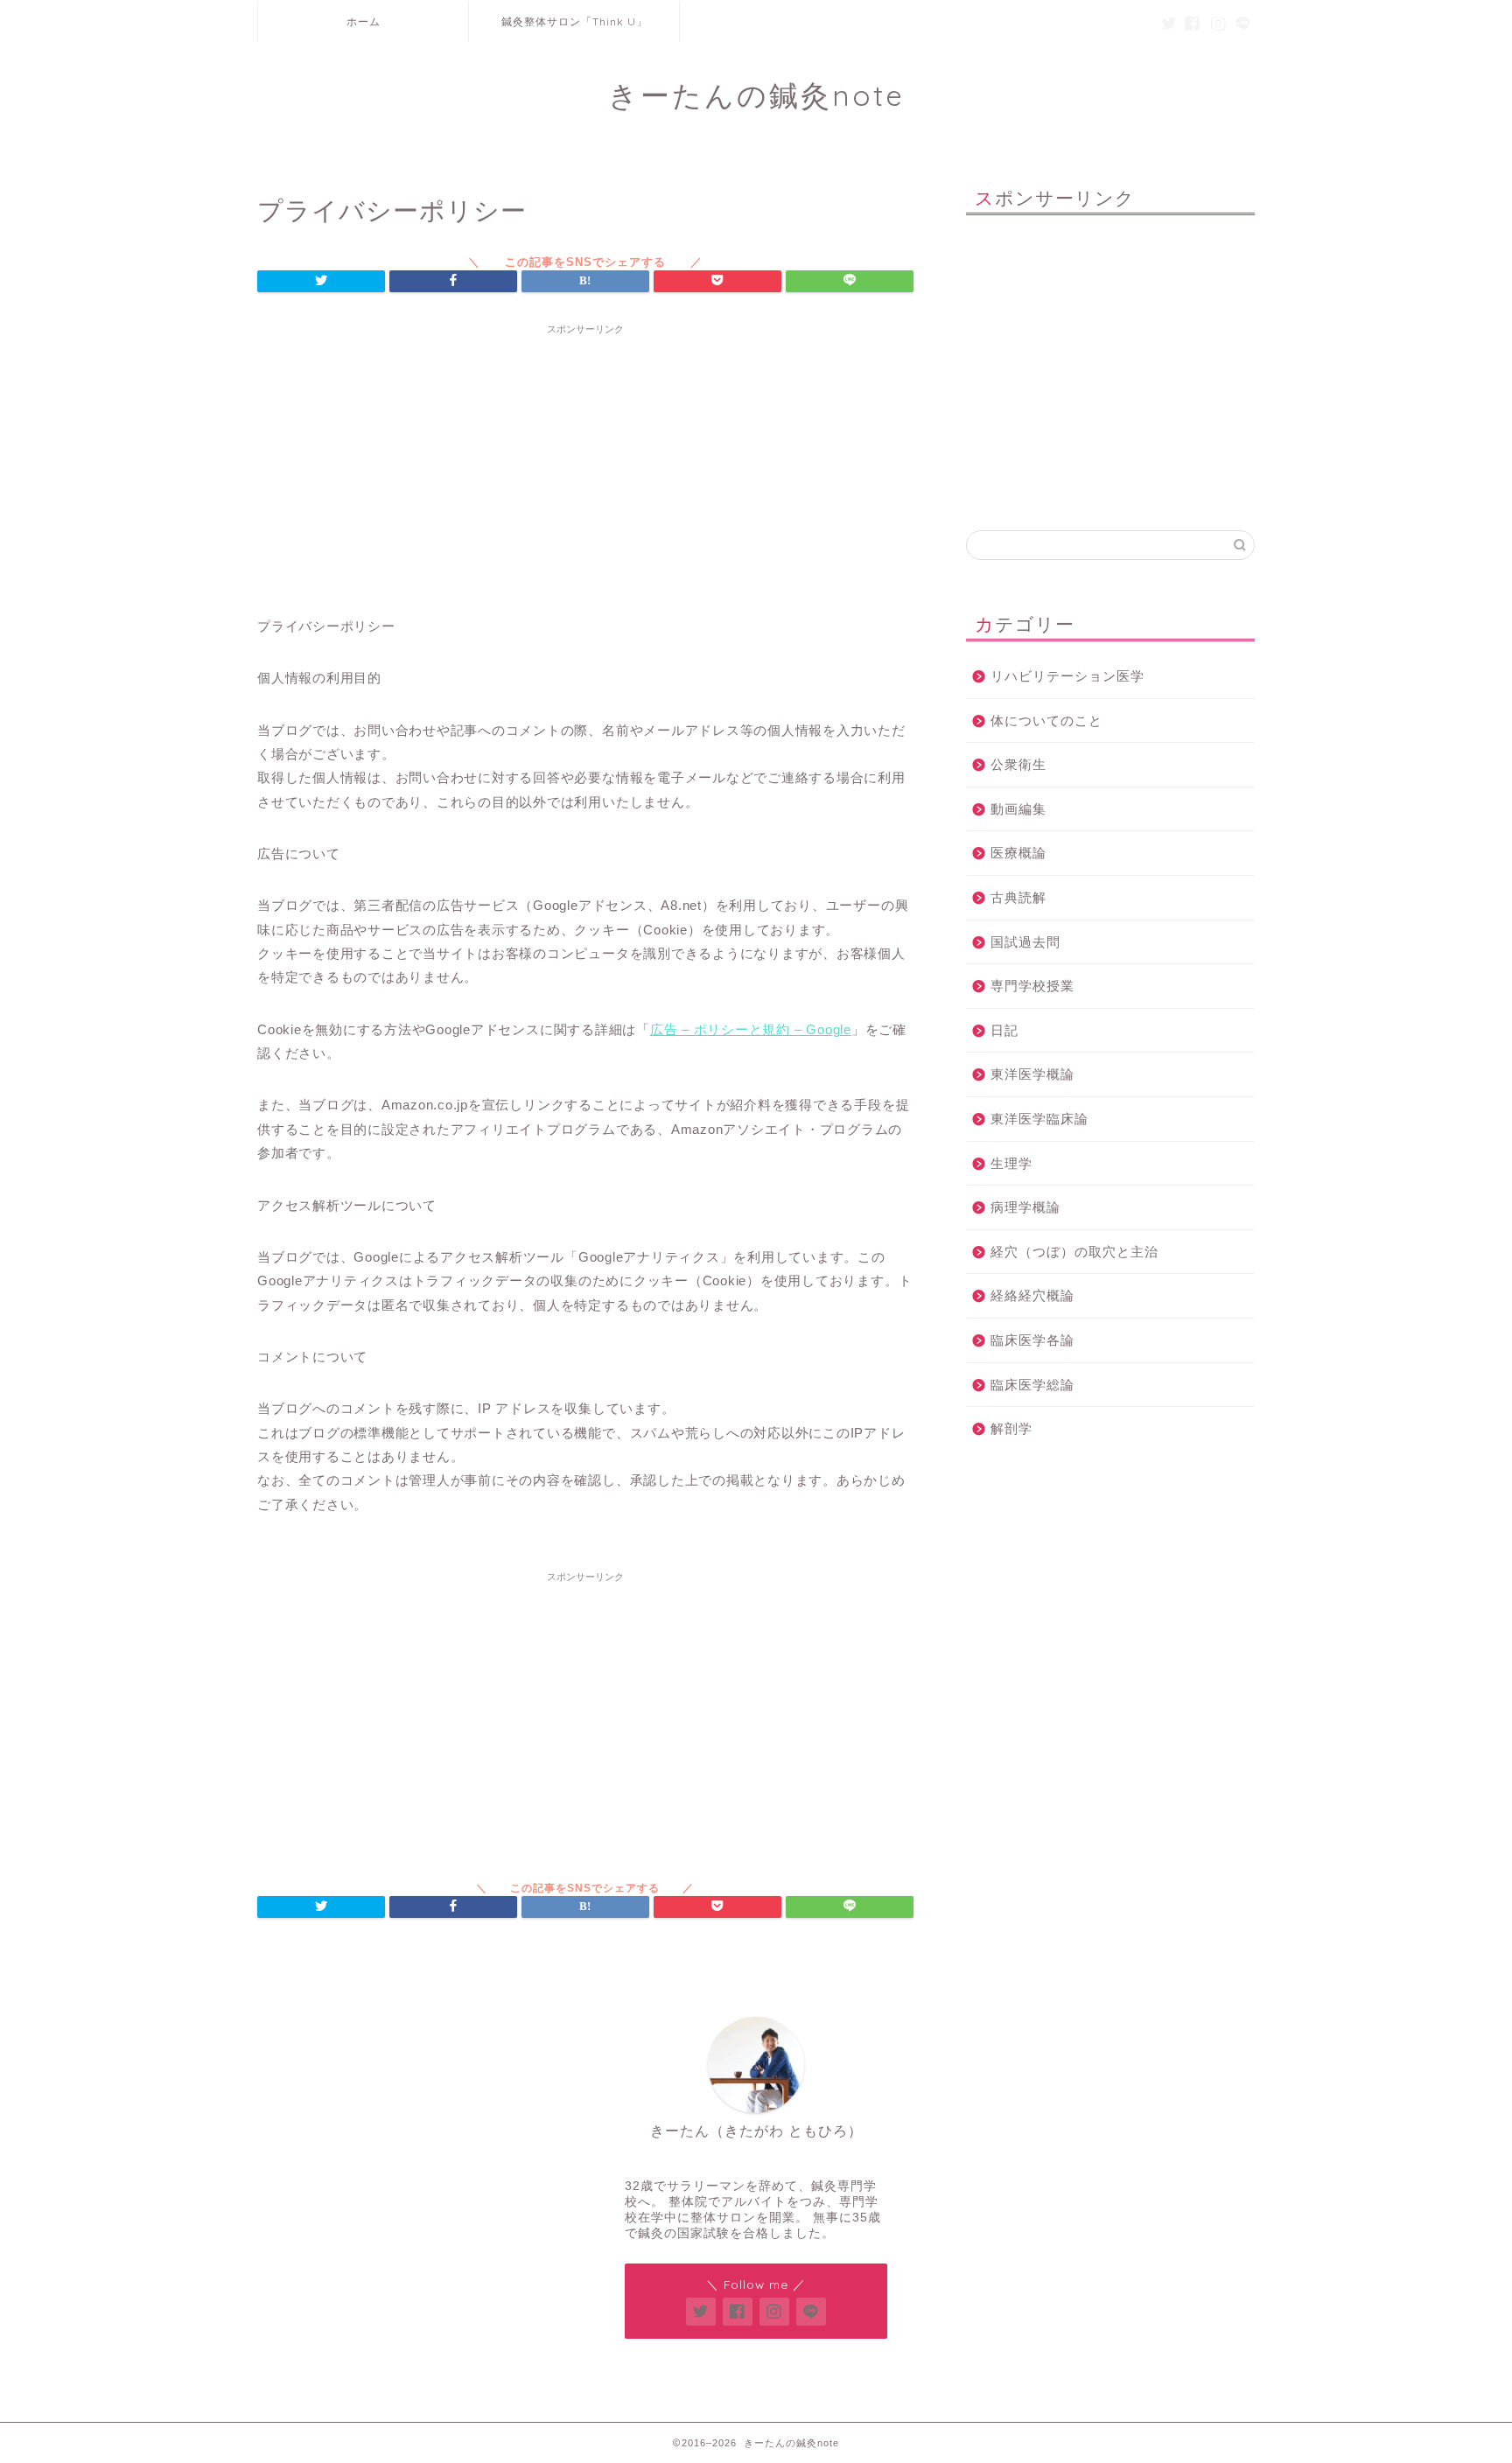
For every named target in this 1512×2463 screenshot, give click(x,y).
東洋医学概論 (1032, 1074)
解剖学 (1011, 1428)
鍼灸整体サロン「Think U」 (574, 21)
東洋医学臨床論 (1039, 1119)
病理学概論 (1025, 1207)
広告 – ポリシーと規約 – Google (751, 1029)
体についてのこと (1046, 721)
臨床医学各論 (1032, 1340)
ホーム (364, 21)
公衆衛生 (1018, 764)
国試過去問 (1025, 942)
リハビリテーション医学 (1067, 676)
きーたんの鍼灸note (756, 95)
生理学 (1011, 1163)
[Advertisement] (585, 465)
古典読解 (1018, 897)
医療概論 (1018, 853)
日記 (1004, 1030)
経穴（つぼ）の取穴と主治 (1074, 1252)
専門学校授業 (1032, 986)
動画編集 (1018, 809)
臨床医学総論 (1032, 1385)
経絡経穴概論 (1032, 1295)
